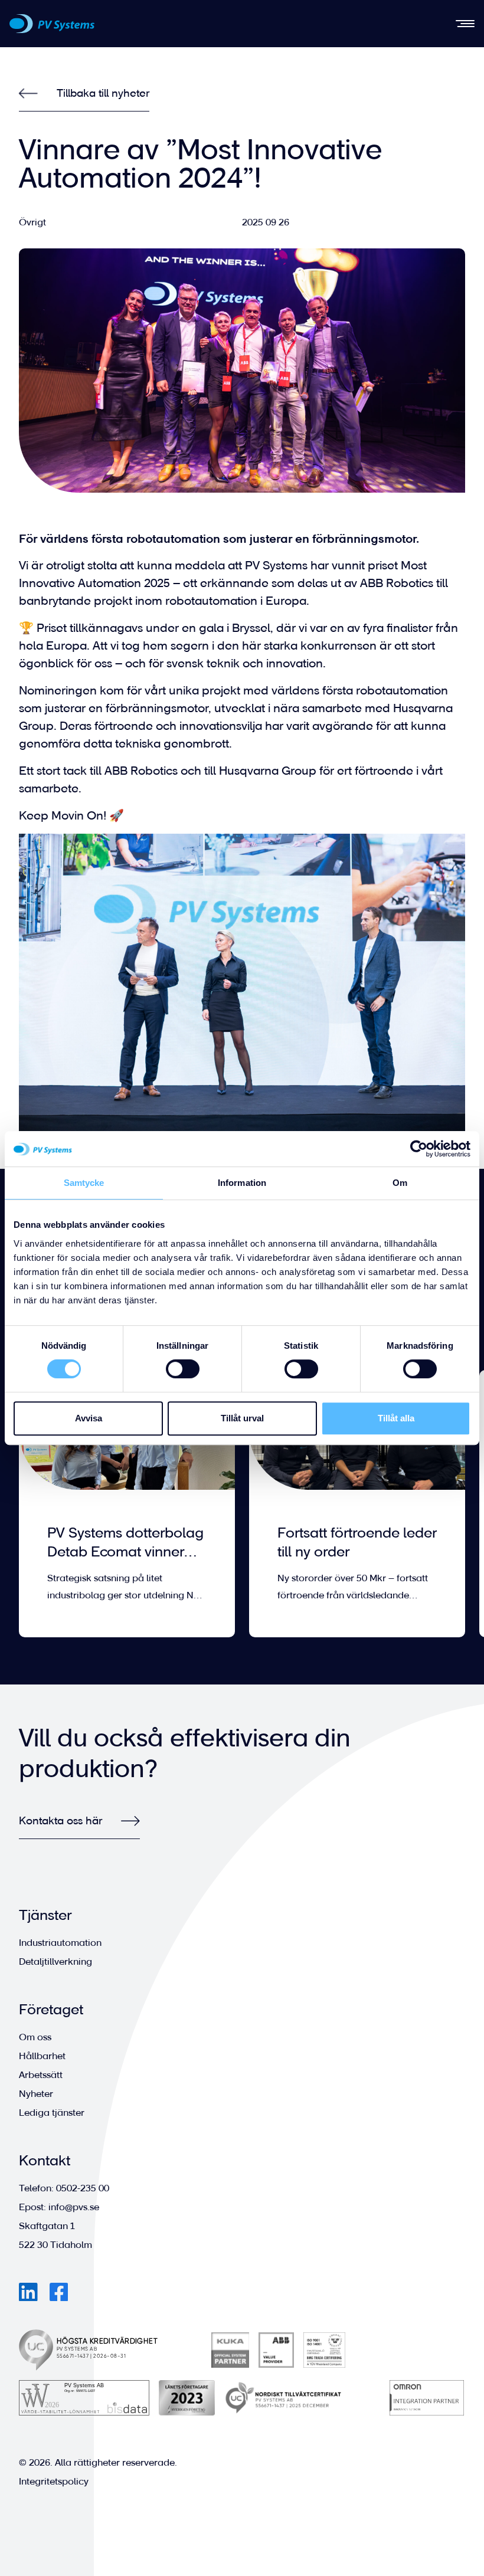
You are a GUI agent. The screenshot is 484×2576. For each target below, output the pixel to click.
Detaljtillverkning (55, 1962)
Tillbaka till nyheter (103, 93)
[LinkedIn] (28, 2292)
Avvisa (89, 1418)
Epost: (59, 2207)
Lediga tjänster (52, 2113)
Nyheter (36, 2094)
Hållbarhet (42, 2056)
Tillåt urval (242, 1418)
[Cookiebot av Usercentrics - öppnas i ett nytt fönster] (419, 1149)
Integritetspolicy (54, 2481)
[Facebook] (59, 2292)
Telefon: (64, 2188)
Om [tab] (400, 1183)
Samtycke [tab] (84, 1183)
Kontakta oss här (60, 1820)
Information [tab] (242, 1183)
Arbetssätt (41, 2075)
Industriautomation (60, 1943)
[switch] (183, 1369)
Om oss (35, 2037)
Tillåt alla (396, 1418)
